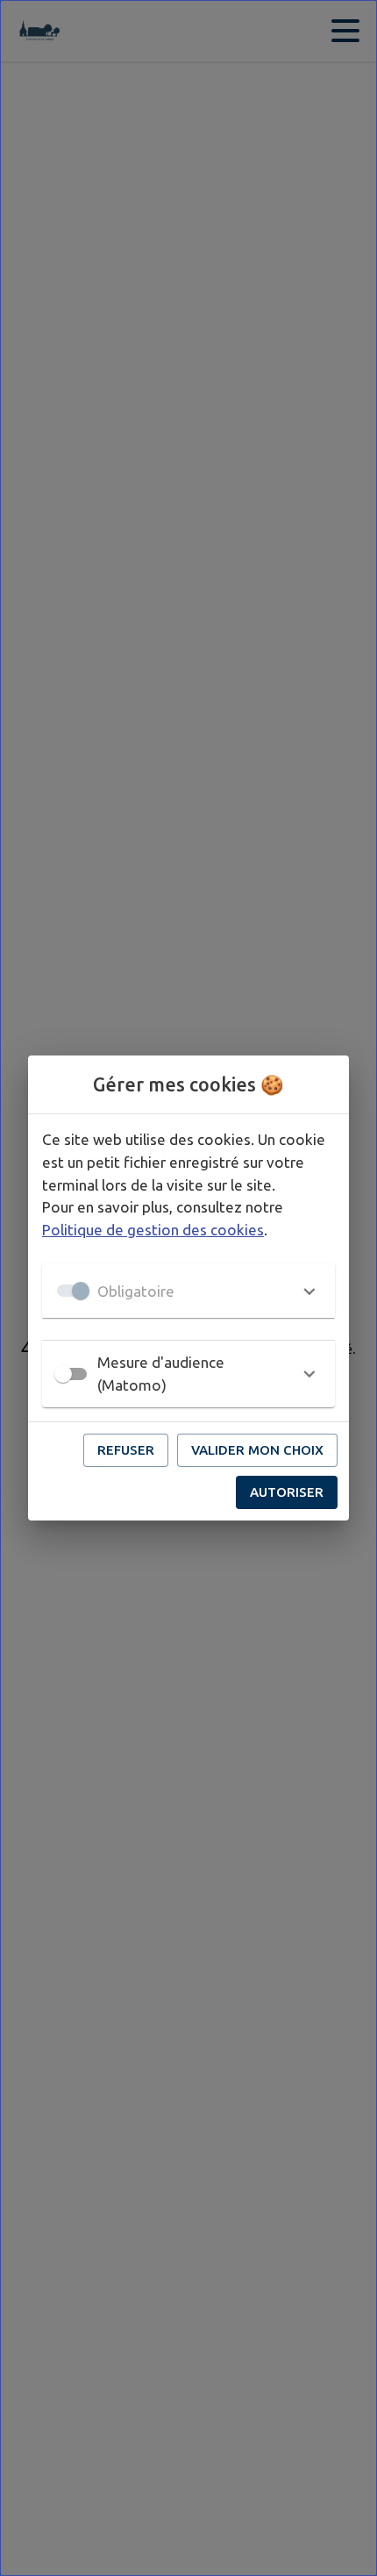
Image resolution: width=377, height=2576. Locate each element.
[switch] (63, 1374)
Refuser (126, 1450)
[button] (188, 1291)
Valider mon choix (257, 1450)
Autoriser (287, 1492)
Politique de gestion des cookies (153, 1230)
